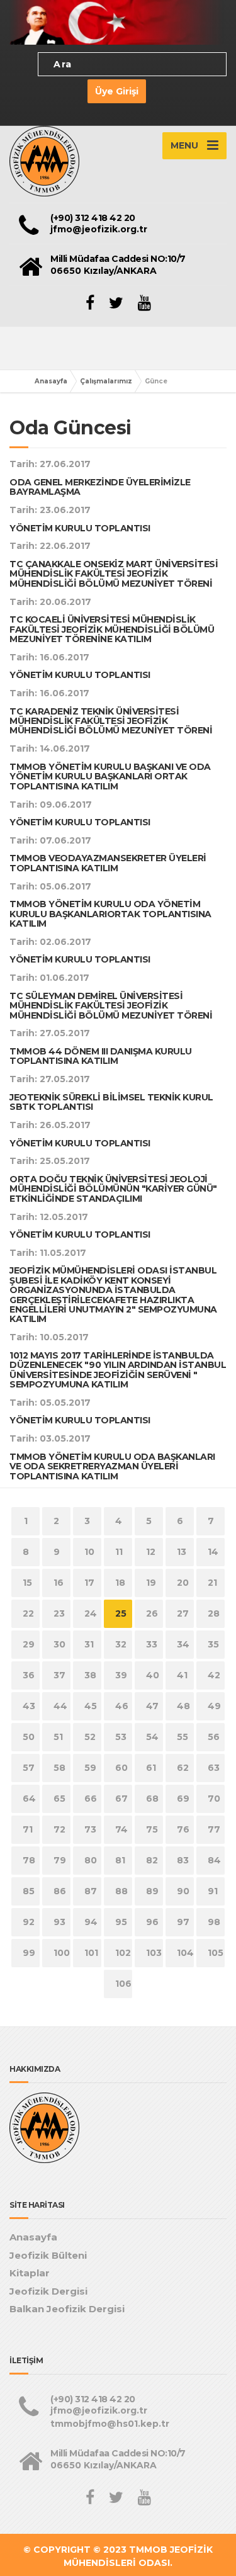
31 (89, 1644)
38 (90, 1675)
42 (214, 1675)
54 (152, 1737)
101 (91, 1953)
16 (59, 1583)
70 (214, 1799)
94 (91, 1922)
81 (120, 1860)
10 (89, 1552)
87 (91, 1891)
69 (183, 1799)
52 (90, 1737)
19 (151, 1583)
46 (122, 1706)
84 (214, 1860)
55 (183, 1737)
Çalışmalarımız (106, 381)
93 (59, 1922)
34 (183, 1644)
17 (89, 1583)
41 (182, 1675)
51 (58, 1737)
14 (213, 1552)
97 (183, 1922)
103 (154, 1953)
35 (213, 1644)
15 (27, 1583)
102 (123, 1953)
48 (183, 1706)
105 (216, 1953)
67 (121, 1799)
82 (152, 1860)
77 (214, 1829)
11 (119, 1552)
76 (183, 1829)
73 (90, 1829)
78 (29, 1860)
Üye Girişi (117, 91)
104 (185, 1953)
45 (91, 1706)
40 (153, 1675)
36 (29, 1675)
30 (59, 1644)
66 (91, 1799)
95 (121, 1922)
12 (151, 1552)
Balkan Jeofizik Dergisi (67, 2309)
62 (183, 1768)
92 (29, 1922)
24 (91, 1613)
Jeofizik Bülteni (48, 2255)
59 (90, 1768)
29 (29, 1644)
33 (152, 1644)
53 (121, 1737)
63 (214, 1768)
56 (214, 1737)
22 (28, 1613)
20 (183, 1583)
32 (121, 1644)
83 (183, 1860)
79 (60, 1860)
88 (121, 1891)
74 (121, 1829)
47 (152, 1706)
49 (214, 1706)
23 (59, 1613)
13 (182, 1552)
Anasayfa (51, 381)
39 (121, 1675)
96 (152, 1922)
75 (152, 1829)
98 (214, 1922)
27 (183, 1613)
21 (212, 1583)
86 (60, 1891)
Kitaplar (30, 2273)
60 (121, 1768)
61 (151, 1768)
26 (152, 1613)
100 (62, 1953)
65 (59, 1799)
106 (123, 1984)
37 (59, 1675)
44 (60, 1706)
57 (29, 1768)
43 (29, 1706)
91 (213, 1891)
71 (28, 1829)
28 (214, 1613)
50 (29, 1737)
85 (29, 1891)
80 (91, 1860)
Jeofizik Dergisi (48, 2291)
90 (183, 1891)
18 (120, 1583)
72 (59, 1829)
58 (59, 1768)
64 (29, 1799)
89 (152, 1891)
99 (29, 1953)
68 (152, 1799)
